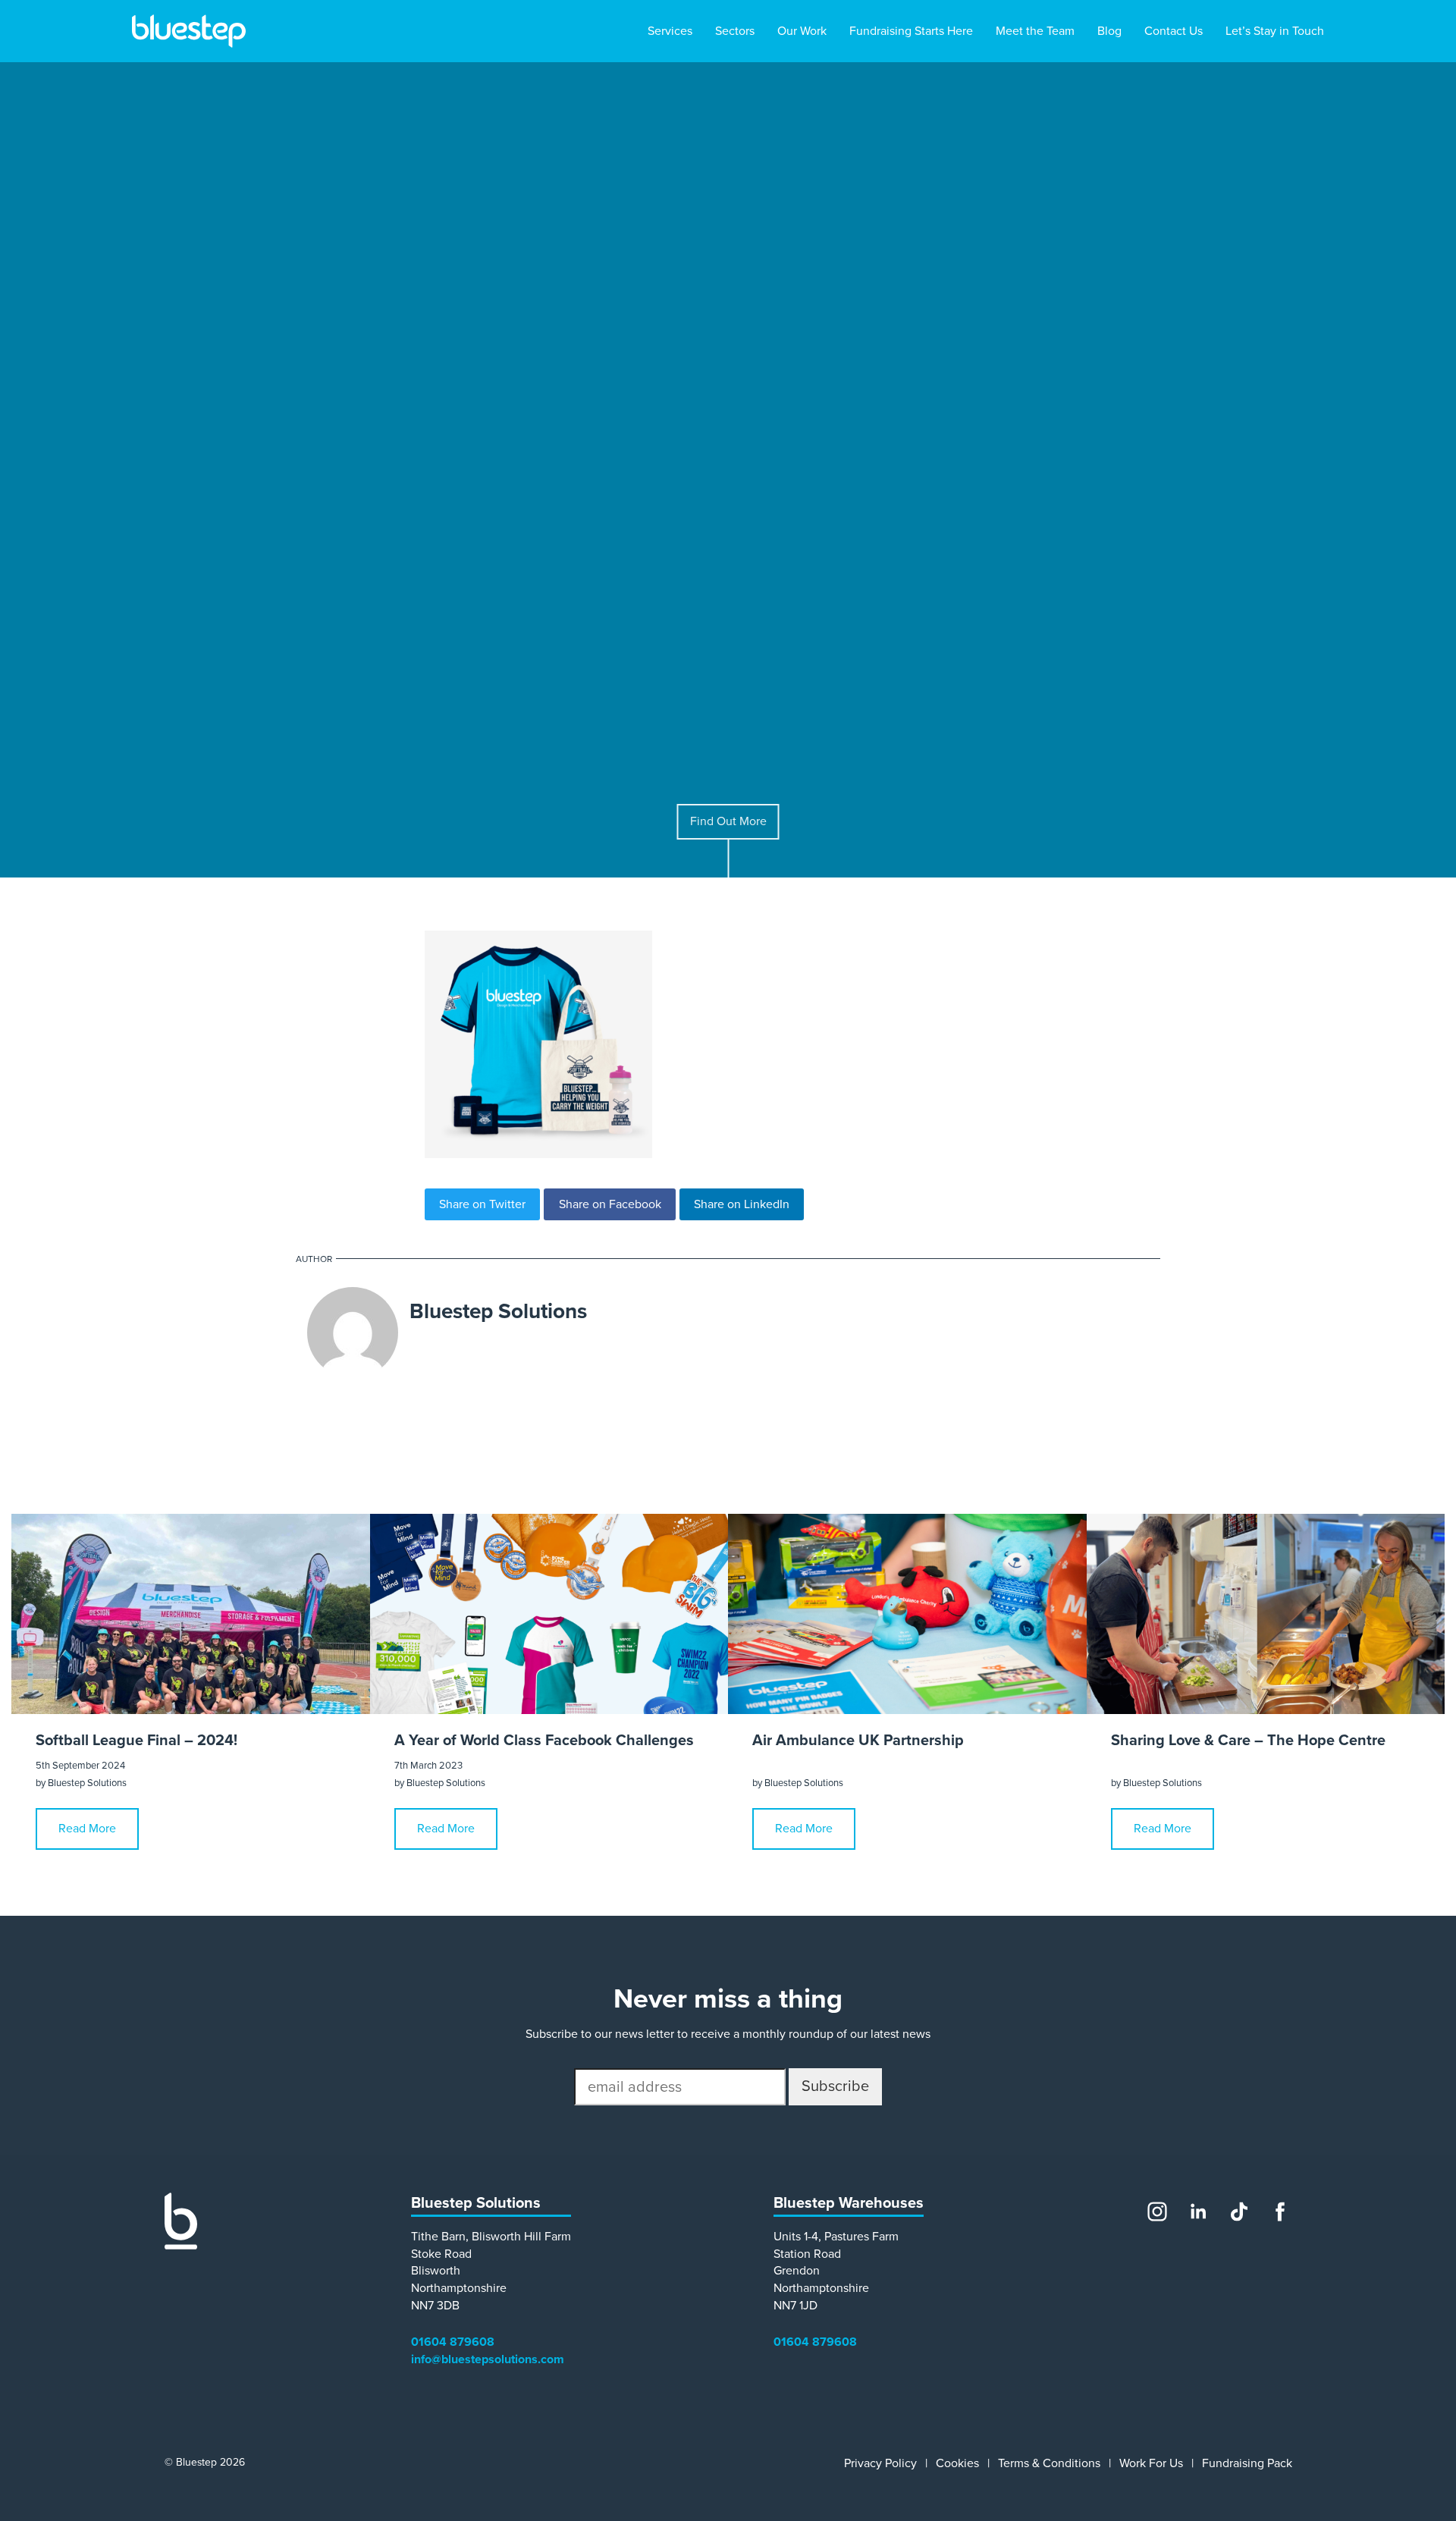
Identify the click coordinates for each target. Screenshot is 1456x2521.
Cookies (957, 2463)
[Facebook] (1280, 2212)
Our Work (802, 31)
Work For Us (1151, 2463)
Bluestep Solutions (498, 1311)
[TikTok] (1239, 2212)
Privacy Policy (880, 2463)
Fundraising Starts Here (911, 31)
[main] (728, 1108)
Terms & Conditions (1049, 2463)
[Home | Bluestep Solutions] (189, 31)
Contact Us (1174, 31)
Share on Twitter (482, 1204)
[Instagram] (1157, 2212)
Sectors (735, 31)
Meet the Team (1035, 31)
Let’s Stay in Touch (1275, 31)
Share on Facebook (610, 1204)
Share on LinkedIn (742, 1204)
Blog (1109, 31)
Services (670, 31)
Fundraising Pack (1247, 2463)
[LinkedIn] (1198, 2212)
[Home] (181, 2246)
